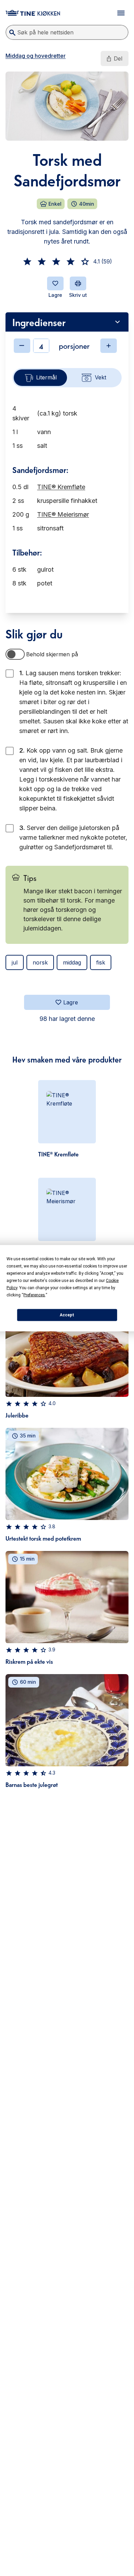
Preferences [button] (34, 1295)
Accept (67, 1315)
